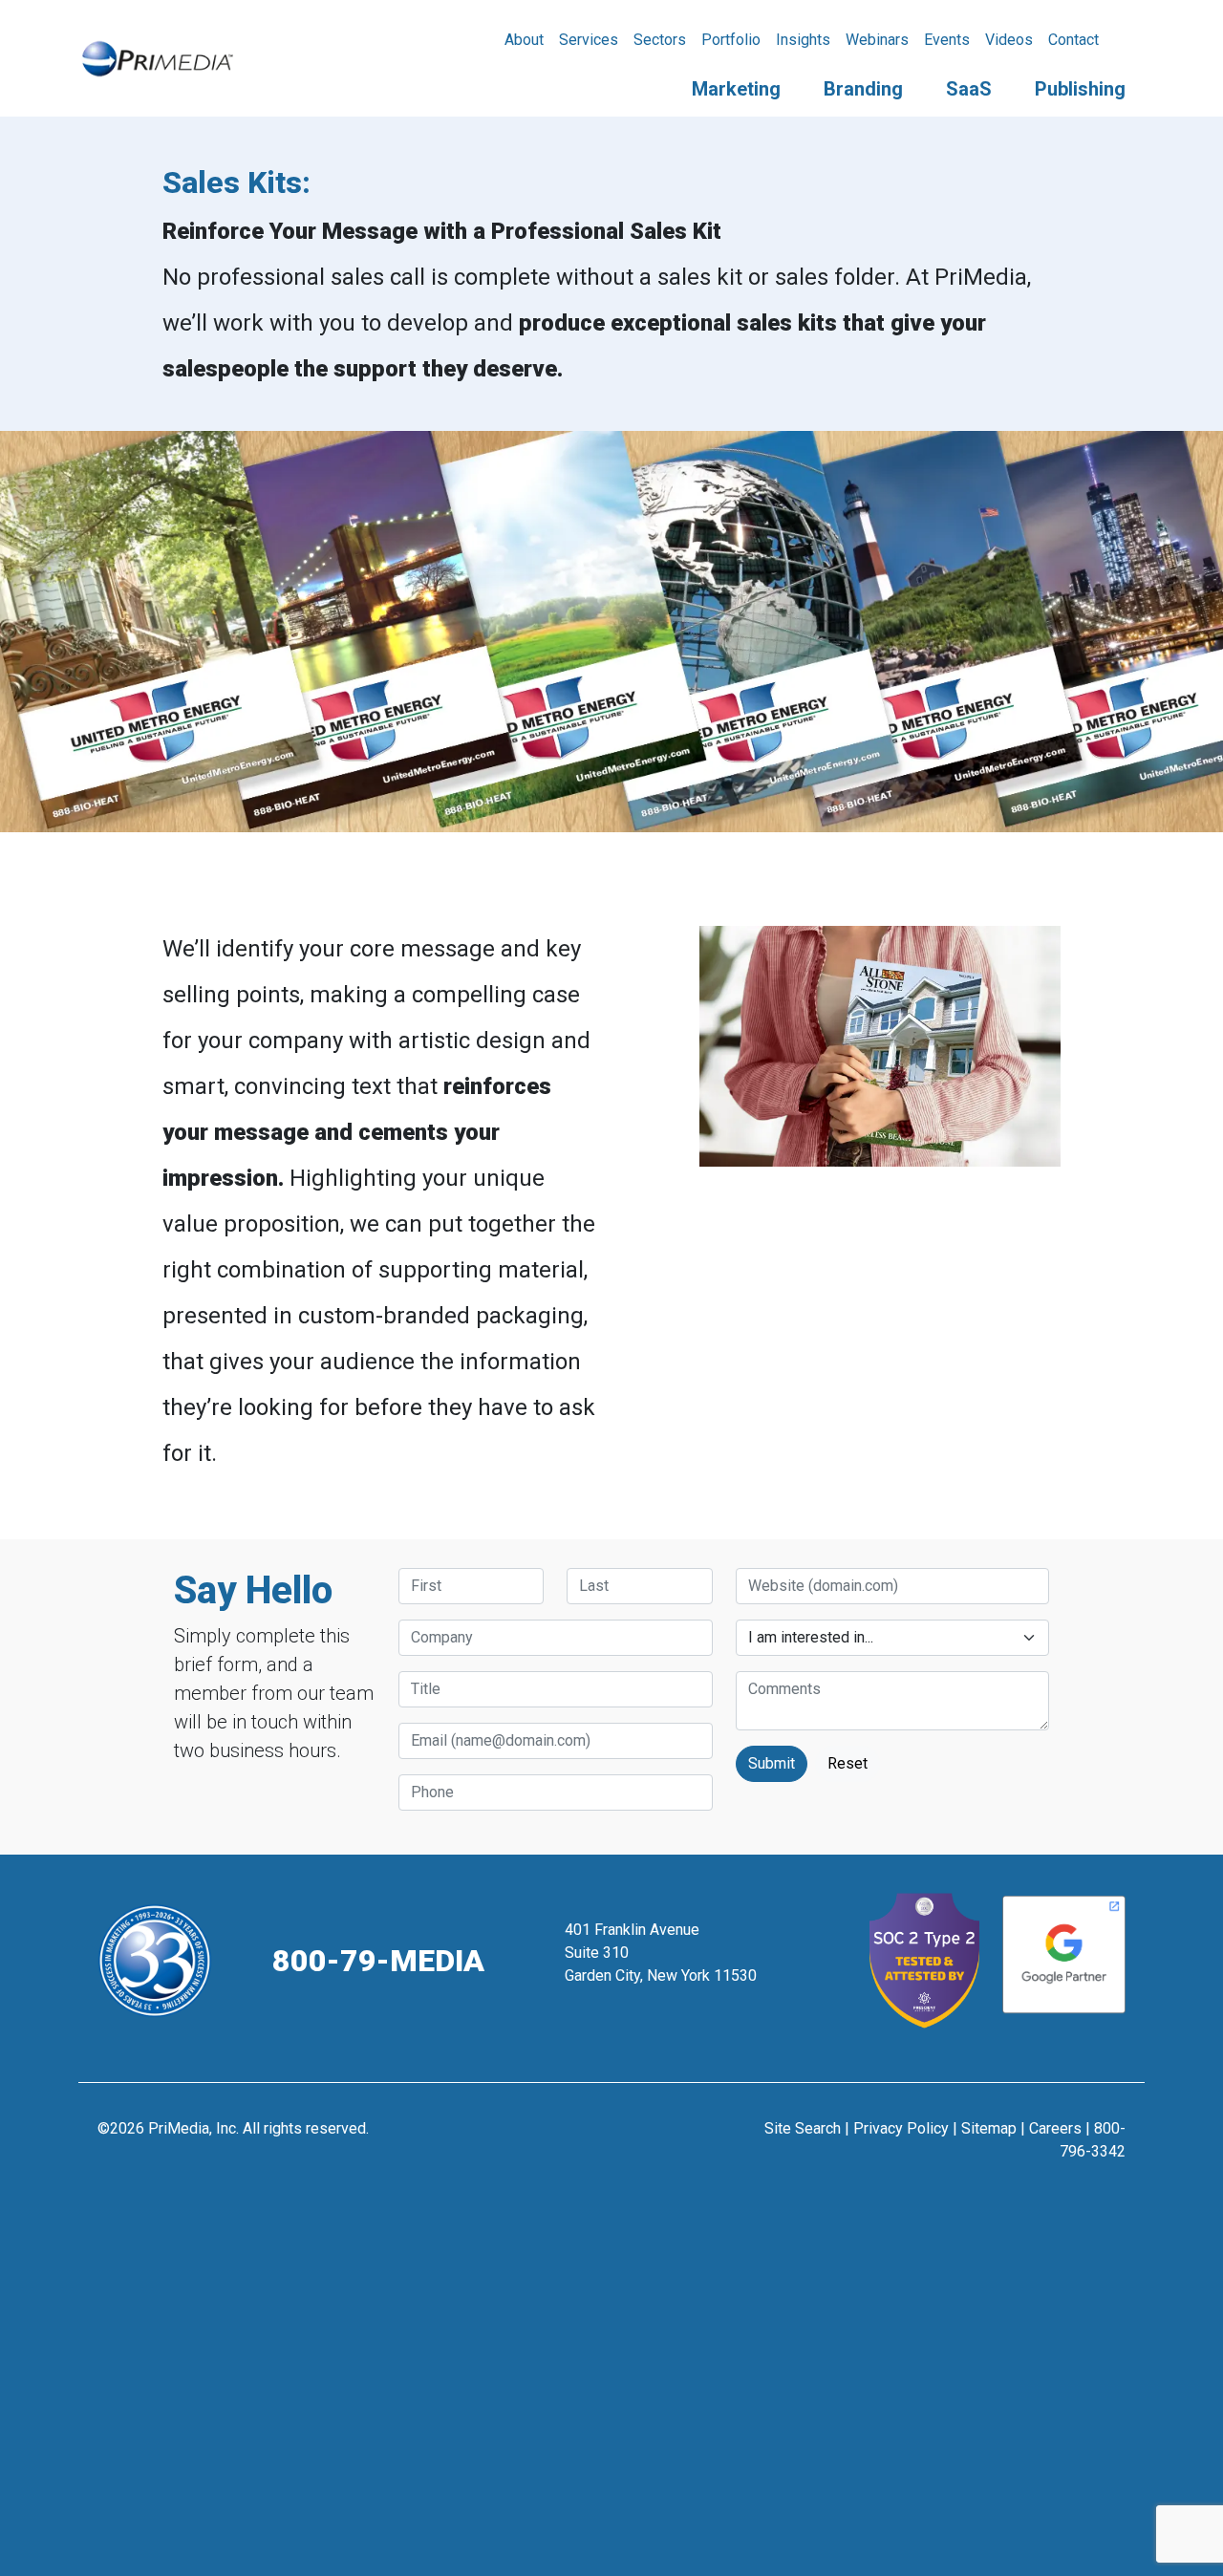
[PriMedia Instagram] (612, 2138)
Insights (803, 40)
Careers (1055, 2128)
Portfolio (731, 40)
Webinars (877, 40)
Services (589, 40)
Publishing (1080, 89)
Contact (1073, 40)
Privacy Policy (901, 2128)
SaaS (969, 89)
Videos (1009, 40)
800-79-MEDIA (378, 1961)
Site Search (803, 2128)
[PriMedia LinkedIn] (659, 2138)
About (524, 40)
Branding (863, 89)
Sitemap (989, 2128)
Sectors (660, 40)
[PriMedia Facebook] (565, 2138)
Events (947, 40)
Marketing (736, 89)
